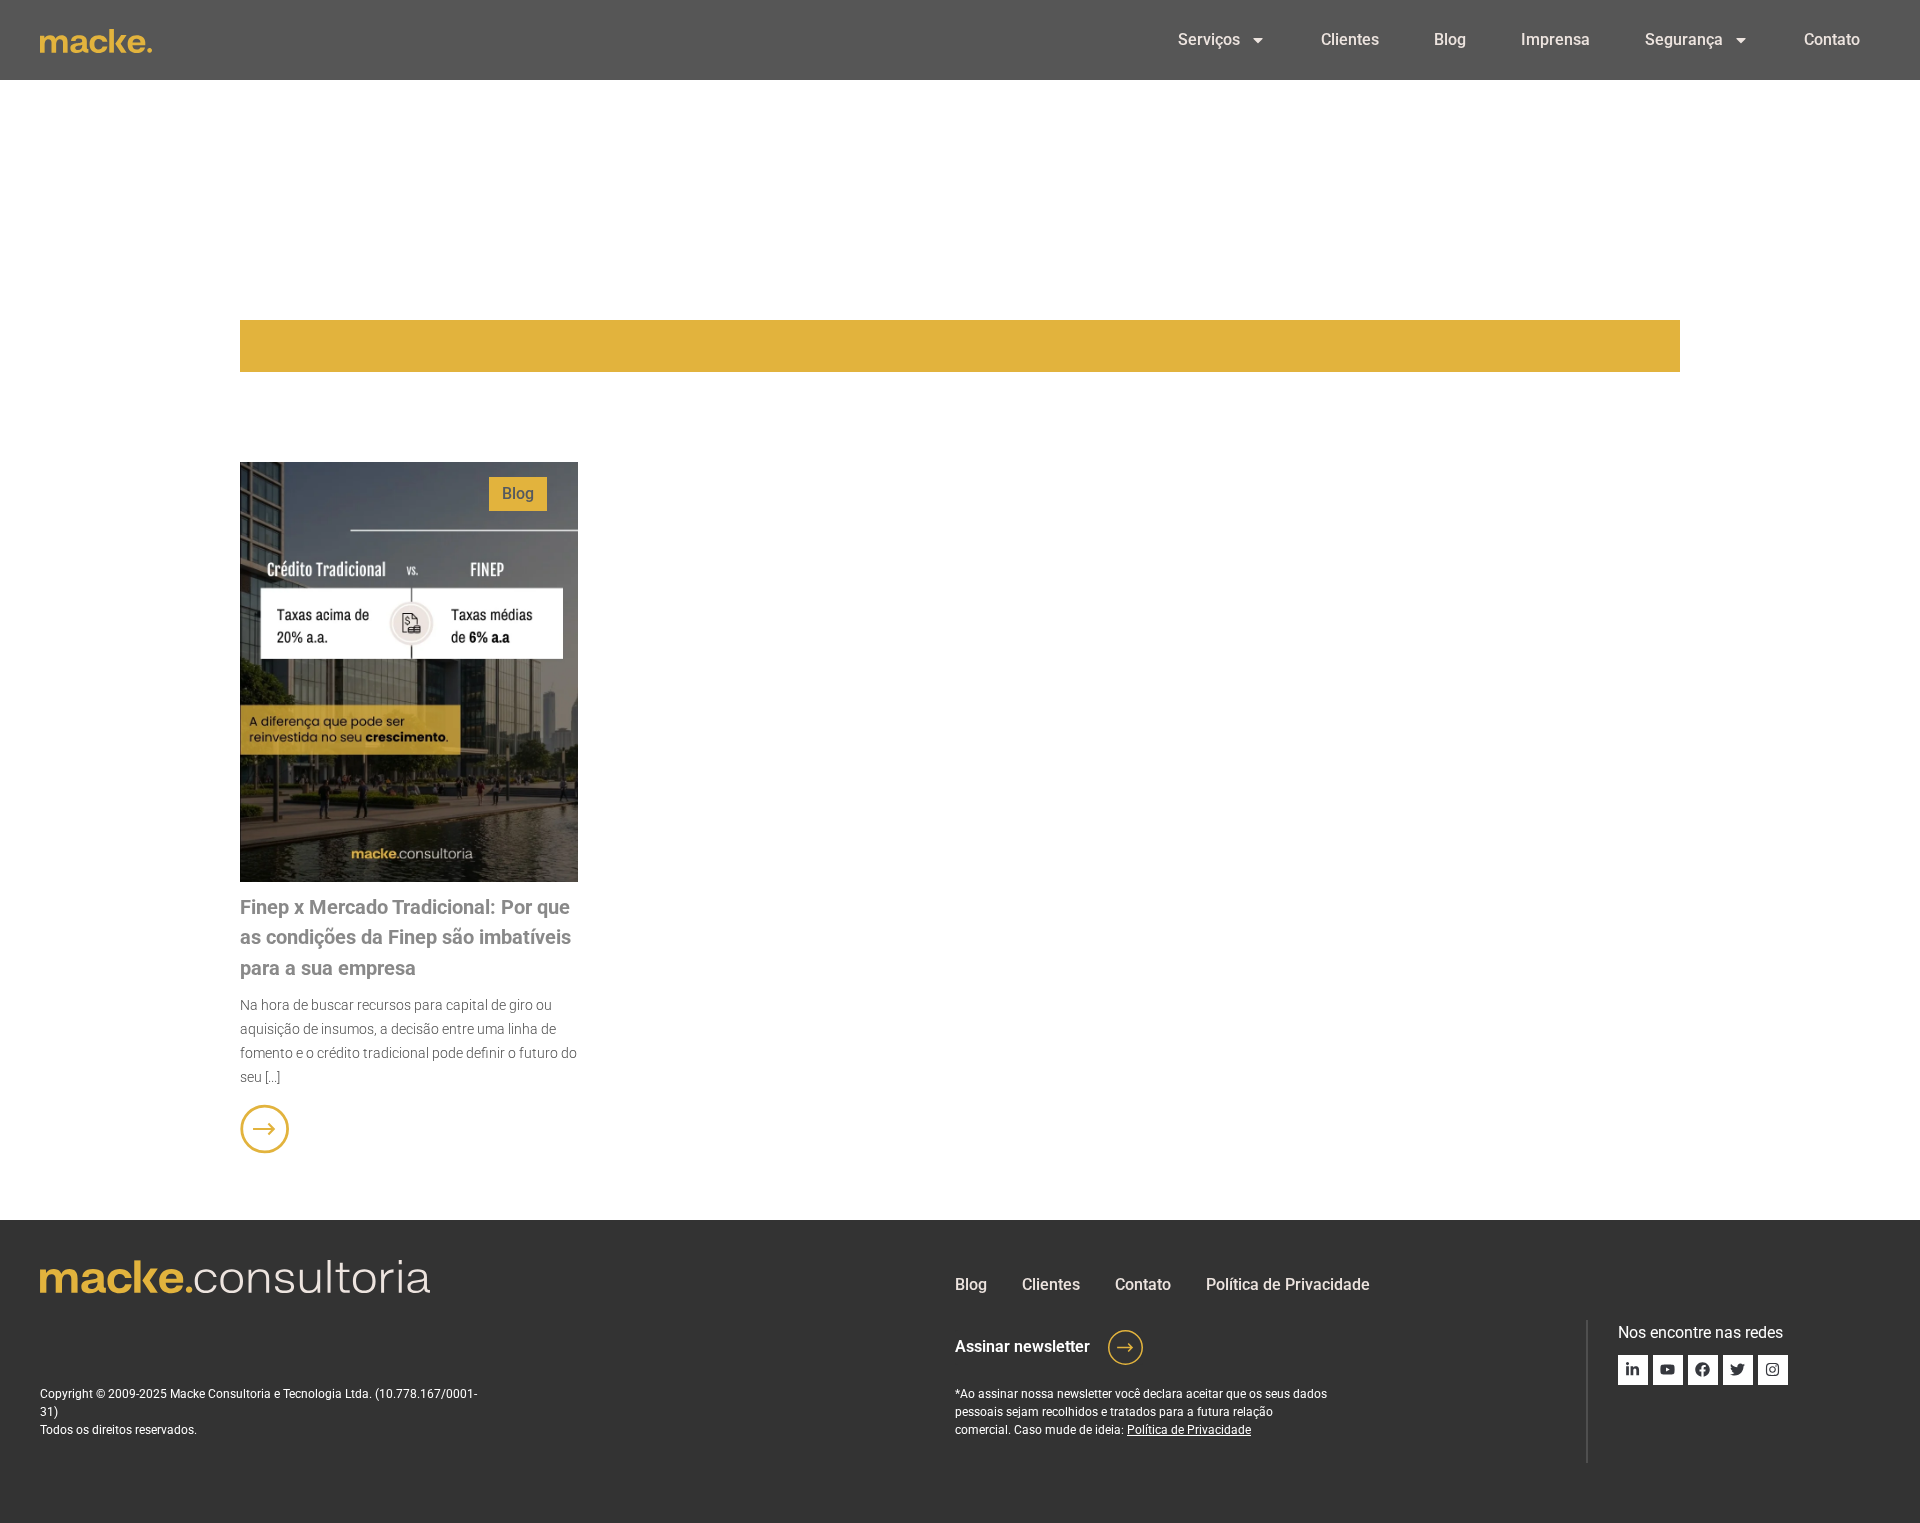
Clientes (1350, 39)
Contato (1832, 39)
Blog (1450, 39)
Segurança (1684, 39)
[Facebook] (1703, 1370)
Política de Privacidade (1288, 1284)
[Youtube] (1668, 1370)
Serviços (1209, 39)
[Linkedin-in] (1633, 1370)
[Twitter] (1738, 1370)
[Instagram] (1773, 1370)
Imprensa (1555, 39)
